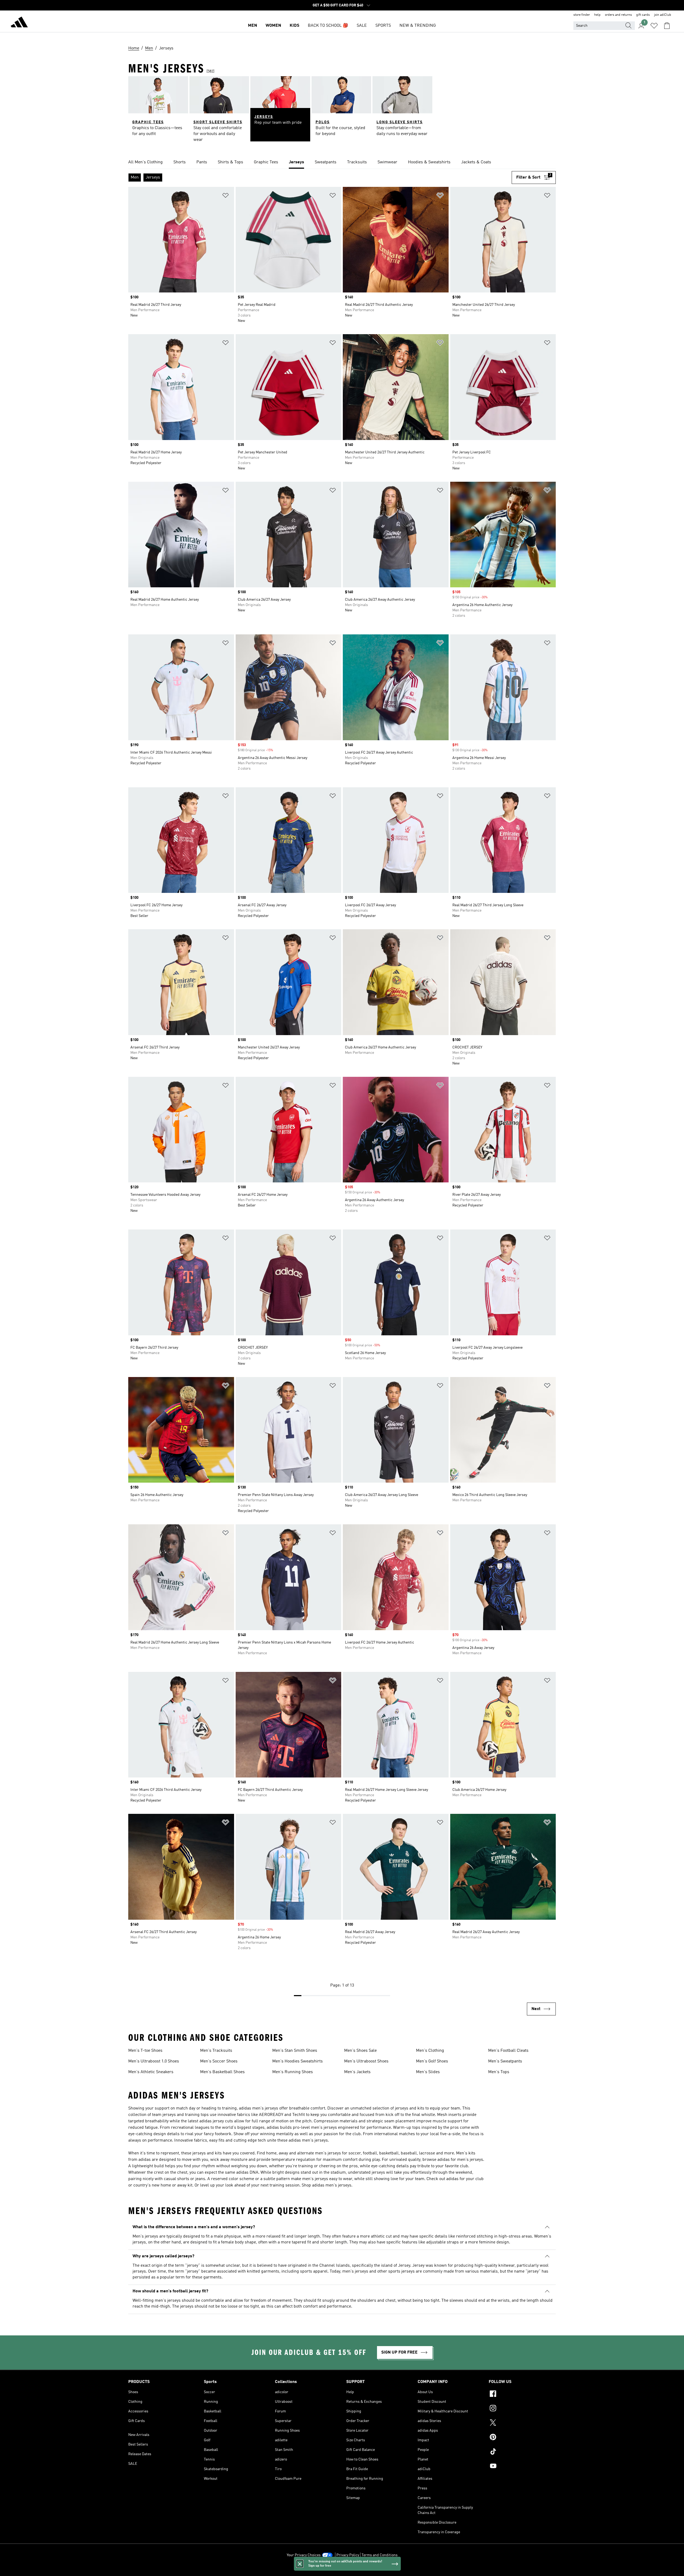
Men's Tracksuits (216, 2051)
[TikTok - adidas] (522, 2452)
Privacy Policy (348, 2555)
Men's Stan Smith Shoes (295, 2051)
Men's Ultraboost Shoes (366, 2061)
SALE (362, 26)
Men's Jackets (357, 2072)
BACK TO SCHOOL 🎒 (328, 26)
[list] (342, 163)
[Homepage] (19, 23)
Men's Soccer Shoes (219, 2061)
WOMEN (273, 26)
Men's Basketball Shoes (222, 2072)
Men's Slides (428, 2072)
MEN (252, 26)
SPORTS (383, 26)
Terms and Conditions (380, 2555)
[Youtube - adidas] (522, 2467)
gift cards (643, 15)
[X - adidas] (522, 2423)
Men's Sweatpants (505, 2061)
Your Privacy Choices (304, 2555)
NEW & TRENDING (418, 26)
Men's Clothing (430, 2051)
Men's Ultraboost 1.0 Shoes (154, 2061)
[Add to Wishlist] (226, 196)
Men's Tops (499, 2072)
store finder (582, 15)
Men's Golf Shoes (432, 2061)
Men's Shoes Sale (360, 2051)
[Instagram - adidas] (522, 2409)
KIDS (294, 26)
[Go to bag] (667, 26)
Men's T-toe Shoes (145, 2051)
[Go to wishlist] (654, 26)
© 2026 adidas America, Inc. (342, 2569)
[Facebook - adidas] (522, 2394)
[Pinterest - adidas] (522, 2438)
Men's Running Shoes (293, 2072)
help (597, 15)
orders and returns (618, 15)
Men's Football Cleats (508, 2051)
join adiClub (663, 15)
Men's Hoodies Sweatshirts (298, 2061)
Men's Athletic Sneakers (151, 2072)
